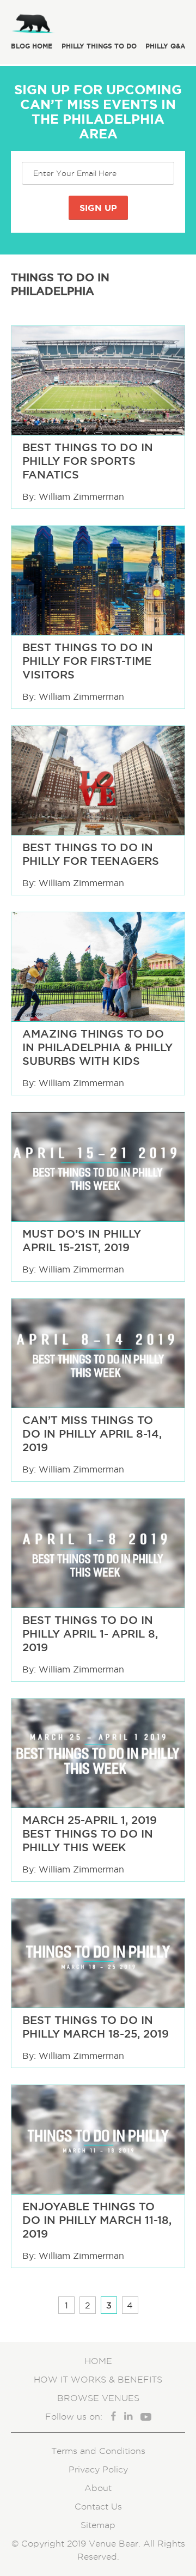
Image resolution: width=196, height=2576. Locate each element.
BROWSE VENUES (98, 2398)
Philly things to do (99, 46)
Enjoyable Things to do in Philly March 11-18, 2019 (97, 2220)
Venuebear (60, 22)
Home (98, 2361)
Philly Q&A (165, 46)
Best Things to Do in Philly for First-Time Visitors (88, 661)
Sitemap (98, 2525)
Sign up (98, 208)
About (98, 2488)
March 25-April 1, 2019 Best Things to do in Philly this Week (90, 1834)
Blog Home (32, 46)
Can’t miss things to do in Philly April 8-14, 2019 (92, 1434)
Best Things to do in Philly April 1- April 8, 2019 (90, 1634)
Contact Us (98, 2507)
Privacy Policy (98, 2469)
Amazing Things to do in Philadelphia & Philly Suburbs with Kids (97, 1047)
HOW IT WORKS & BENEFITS (98, 2380)
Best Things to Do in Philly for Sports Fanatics (88, 461)
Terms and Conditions (98, 2451)
